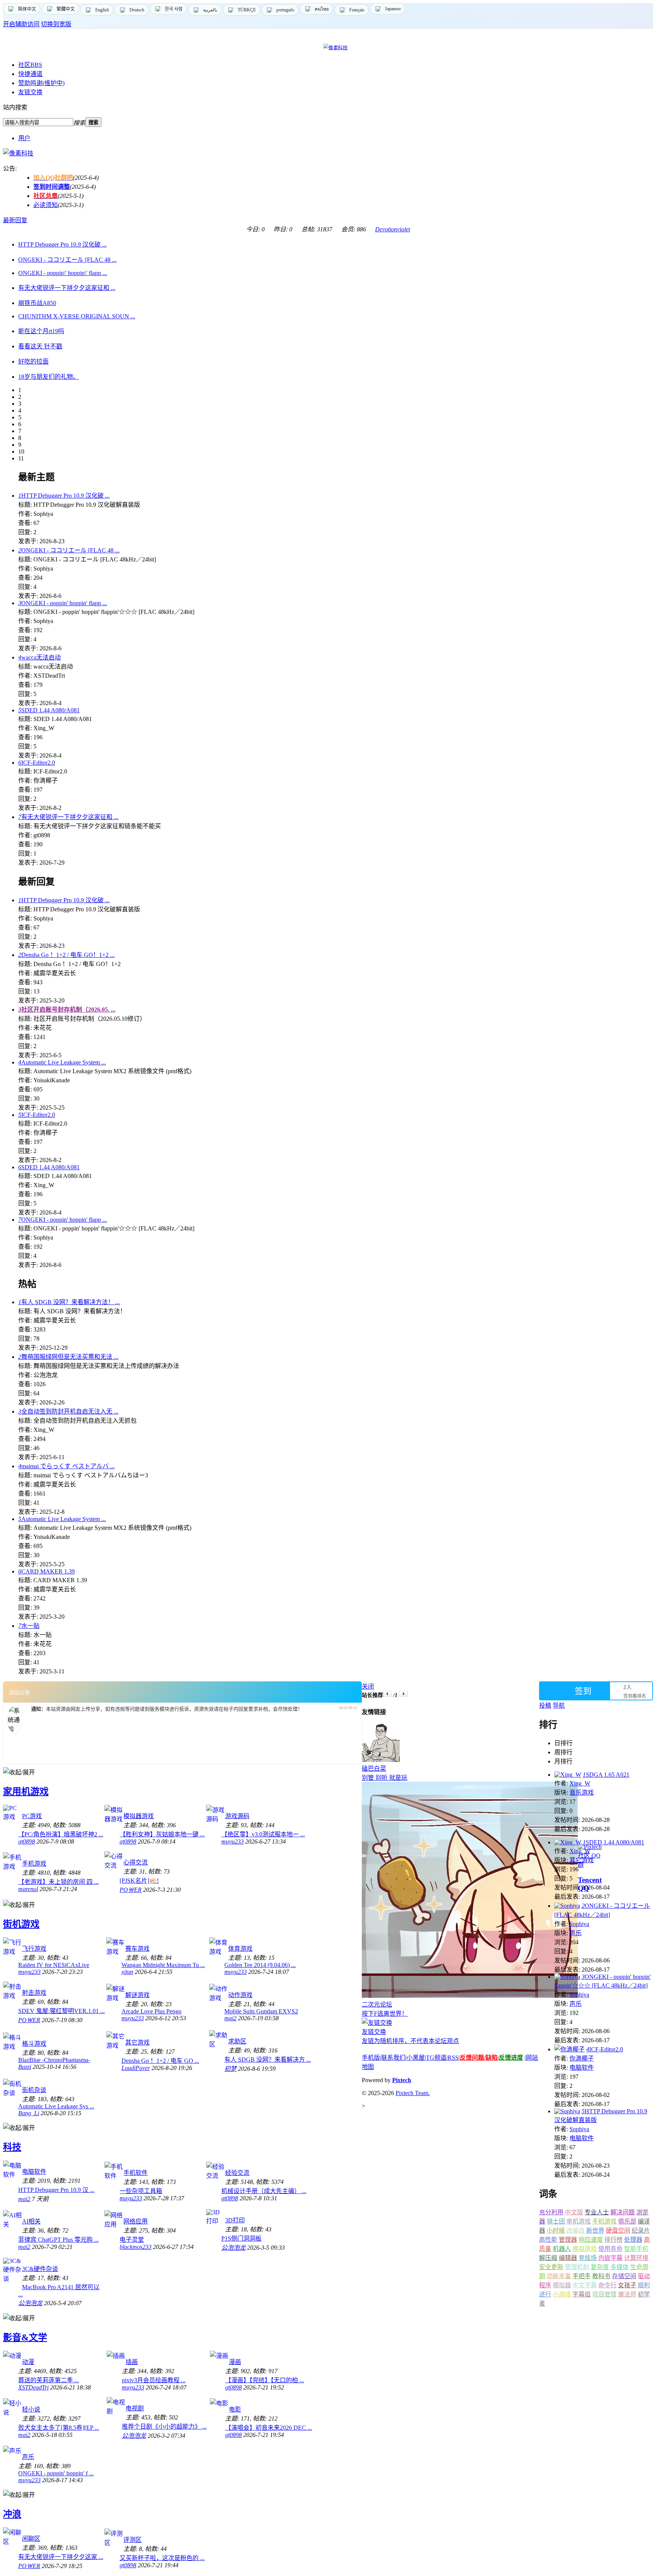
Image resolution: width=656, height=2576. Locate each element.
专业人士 (597, 2212)
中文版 (574, 2212)
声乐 (28, 2457)
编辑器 (568, 2258)
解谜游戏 (137, 1995)
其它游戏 (137, 2042)
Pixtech (402, 2080)
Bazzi (25, 2067)
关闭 (368, 1686)
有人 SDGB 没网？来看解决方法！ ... (69, 1302)
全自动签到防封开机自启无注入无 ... (68, 1411)
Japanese (393, 9)
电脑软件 (34, 2172)
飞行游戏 (34, 1949)
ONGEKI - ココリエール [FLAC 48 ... (69, 550)
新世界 (595, 2230)
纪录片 (641, 2230)
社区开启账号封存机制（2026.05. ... (67, 1010)
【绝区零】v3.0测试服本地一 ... (263, 1834)
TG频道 (436, 2058)
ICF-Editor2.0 (37, 763)
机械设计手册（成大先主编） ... (264, 2191)
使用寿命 (610, 2249)
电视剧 (135, 2408)
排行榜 (613, 2240)
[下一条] (403, 1694)
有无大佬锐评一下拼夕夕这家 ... (61, 2557)
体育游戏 (240, 1949)
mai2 (230, 2018)
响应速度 (591, 2240)
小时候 (556, 2230)
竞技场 (588, 2258)
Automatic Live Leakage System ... (62, 1062)
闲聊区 (31, 2539)
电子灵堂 (132, 2240)
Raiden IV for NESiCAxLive (54, 1965)
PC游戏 (32, 1816)
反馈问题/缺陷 (479, 2058)
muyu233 (233, 1841)
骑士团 (556, 2221)
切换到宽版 (56, 24)
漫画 (235, 2362)
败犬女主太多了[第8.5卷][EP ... (59, 2428)
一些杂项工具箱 (141, 2191)
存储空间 (624, 2276)
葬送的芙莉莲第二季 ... (49, 2380)
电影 (235, 2409)
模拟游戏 (585, 2249)
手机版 (371, 2058)
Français (357, 10)
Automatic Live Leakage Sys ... (56, 2106)
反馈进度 (511, 2058)
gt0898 (27, 1841)
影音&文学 (25, 2337)
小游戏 (562, 2294)
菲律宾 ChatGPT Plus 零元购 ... (58, 2240)
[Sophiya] (567, 1906)
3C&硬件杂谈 (40, 2269)
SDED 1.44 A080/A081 (49, 710)
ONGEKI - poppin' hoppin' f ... (56, 2473)
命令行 (607, 2285)
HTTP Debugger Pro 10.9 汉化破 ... (64, 496)
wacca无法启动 (39, 657)
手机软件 (136, 2173)
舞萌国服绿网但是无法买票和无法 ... (68, 1357)
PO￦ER (131, 1890)
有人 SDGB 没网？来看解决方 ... (268, 2060)
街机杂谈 (34, 2090)
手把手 (582, 2276)
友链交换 (30, 92)
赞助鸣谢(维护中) (41, 83)
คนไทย (322, 9)
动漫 (28, 2362)
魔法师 (627, 2294)
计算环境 (636, 2258)
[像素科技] (18, 153)
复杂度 (600, 2267)
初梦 (230, 2069)
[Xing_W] (568, 1775)
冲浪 (12, 2514)
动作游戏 (240, 1995)
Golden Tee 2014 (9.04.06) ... (260, 1965)
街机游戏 (21, 1924)
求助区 (237, 2041)
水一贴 (29, 1626)
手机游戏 (34, 1864)
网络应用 (136, 2221)
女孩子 (627, 2285)
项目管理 (604, 2294)
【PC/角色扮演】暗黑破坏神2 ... (61, 1834)
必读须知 (46, 205)
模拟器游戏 (139, 1816)
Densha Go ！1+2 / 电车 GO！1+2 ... (66, 955)
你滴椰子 (582, 2058)
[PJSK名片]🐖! (139, 1881)
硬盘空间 (618, 2230)
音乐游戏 (582, 1792)
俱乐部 (627, 2221)
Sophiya (579, 1924)
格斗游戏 (34, 2044)
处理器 (633, 2240)
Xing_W (580, 1783)
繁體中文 (66, 9)
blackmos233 (136, 2247)
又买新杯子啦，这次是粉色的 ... (162, 2558)
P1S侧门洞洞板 (241, 2238)
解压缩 (548, 2258)
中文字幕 (585, 2285)
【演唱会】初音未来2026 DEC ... (269, 2428)
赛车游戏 (137, 1949)
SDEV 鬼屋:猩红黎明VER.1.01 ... (61, 2011)
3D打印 (235, 2220)
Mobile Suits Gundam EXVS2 (261, 2011)
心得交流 (136, 1862)
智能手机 (636, 2249)
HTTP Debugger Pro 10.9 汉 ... (56, 2190)
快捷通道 (30, 74)
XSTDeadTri (33, 2387)
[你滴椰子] (569, 2049)
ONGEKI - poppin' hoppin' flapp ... (63, 603)
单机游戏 (579, 2221)
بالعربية (210, 10)
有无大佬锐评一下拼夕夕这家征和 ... (68, 817)
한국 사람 (174, 9)
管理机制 (577, 2267)
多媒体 (620, 2267)
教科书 (601, 2276)
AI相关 (31, 2221)
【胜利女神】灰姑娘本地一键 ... (162, 1834)
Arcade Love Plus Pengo (151, 2011)
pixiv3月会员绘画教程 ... (154, 2380)
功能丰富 (559, 2276)
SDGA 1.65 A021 (606, 1775)
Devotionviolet (393, 229)
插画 (132, 2362)
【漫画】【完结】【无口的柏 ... (265, 2380)
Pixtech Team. (413, 2093)
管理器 (568, 2240)
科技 (12, 2147)
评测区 (132, 2540)
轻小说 (31, 2409)
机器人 (562, 2249)
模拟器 (562, 2285)
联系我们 (393, 2058)
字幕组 (582, 2294)
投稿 (545, 1705)
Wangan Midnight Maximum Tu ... (163, 1965)
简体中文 (27, 9)
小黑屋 (416, 2058)
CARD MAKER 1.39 (47, 1571)
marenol (28, 1889)
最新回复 (15, 220)
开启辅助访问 (21, 24)
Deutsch (137, 10)
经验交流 (237, 2173)
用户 (24, 138)
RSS (453, 2058)
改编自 (576, 2230)
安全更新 (551, 2267)
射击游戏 (34, 1993)
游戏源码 (237, 1816)
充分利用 (551, 2212)
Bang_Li (29, 2113)
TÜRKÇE (247, 10)
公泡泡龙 (233, 2248)
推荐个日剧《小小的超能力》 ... (164, 2427)
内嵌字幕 (610, 2258)
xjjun (127, 1972)
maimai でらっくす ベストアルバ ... (66, 1466)
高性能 (548, 2240)
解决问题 (623, 2212)
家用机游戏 (26, 1792)
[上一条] (387, 1694)
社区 (30, 65)
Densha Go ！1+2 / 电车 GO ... (160, 2061)
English (102, 10)
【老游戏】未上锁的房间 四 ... (58, 1882)
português (285, 10)
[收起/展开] (19, 1772)
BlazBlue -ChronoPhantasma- (54, 2060)
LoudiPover (136, 2068)
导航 (559, 1705)
